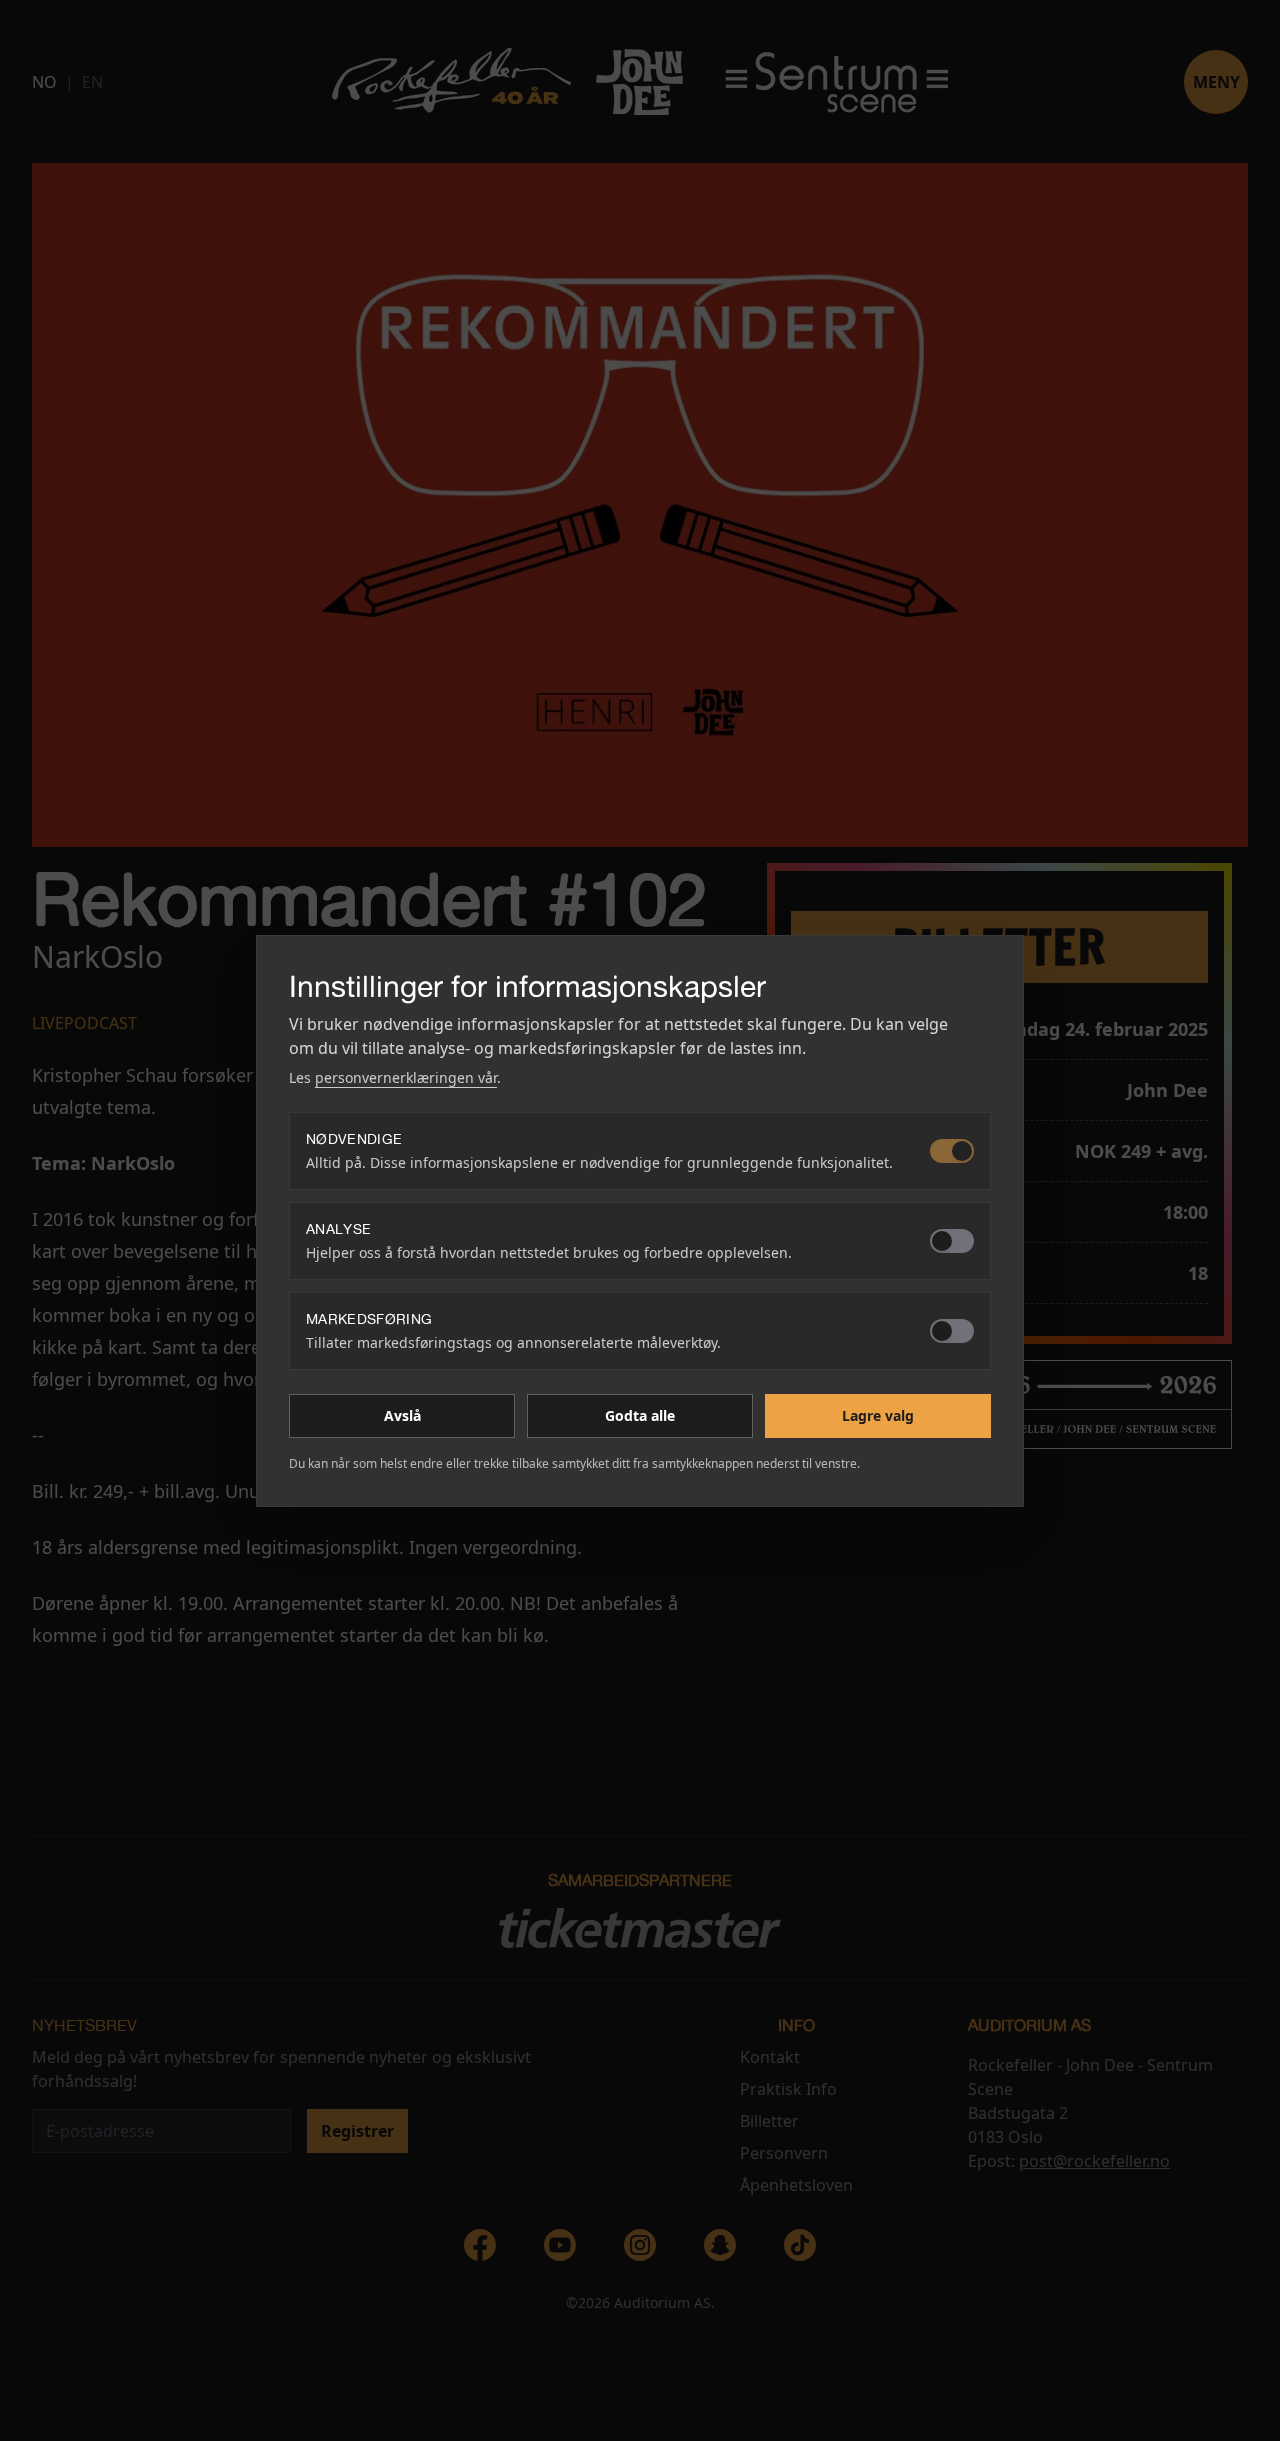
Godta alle (640, 1415)
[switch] (952, 1151)
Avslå (402, 1415)
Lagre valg (878, 1415)
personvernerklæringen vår (406, 1077)
